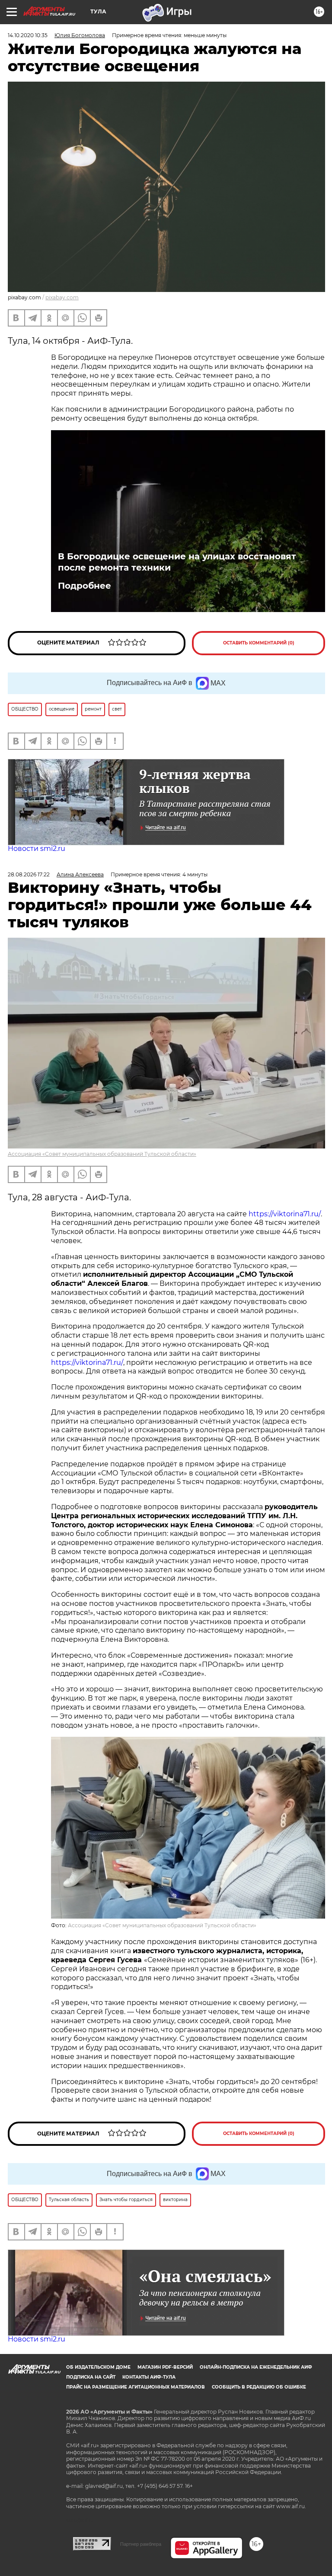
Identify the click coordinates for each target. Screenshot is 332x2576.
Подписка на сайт (91, 2377)
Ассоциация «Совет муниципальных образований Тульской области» (102, 1154)
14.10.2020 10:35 (28, 35)
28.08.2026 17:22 (29, 874)
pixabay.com (62, 297)
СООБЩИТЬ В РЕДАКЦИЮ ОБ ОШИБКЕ (259, 2387)
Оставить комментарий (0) (259, 643)
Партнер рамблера (141, 2544)
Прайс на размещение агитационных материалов (136, 2387)
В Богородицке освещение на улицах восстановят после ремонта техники (177, 562)
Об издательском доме (98, 2367)
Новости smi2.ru (37, 849)
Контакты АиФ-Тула (149, 2377)
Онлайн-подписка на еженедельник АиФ (256, 2367)
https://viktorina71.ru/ (285, 1214)
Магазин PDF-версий (165, 2367)
